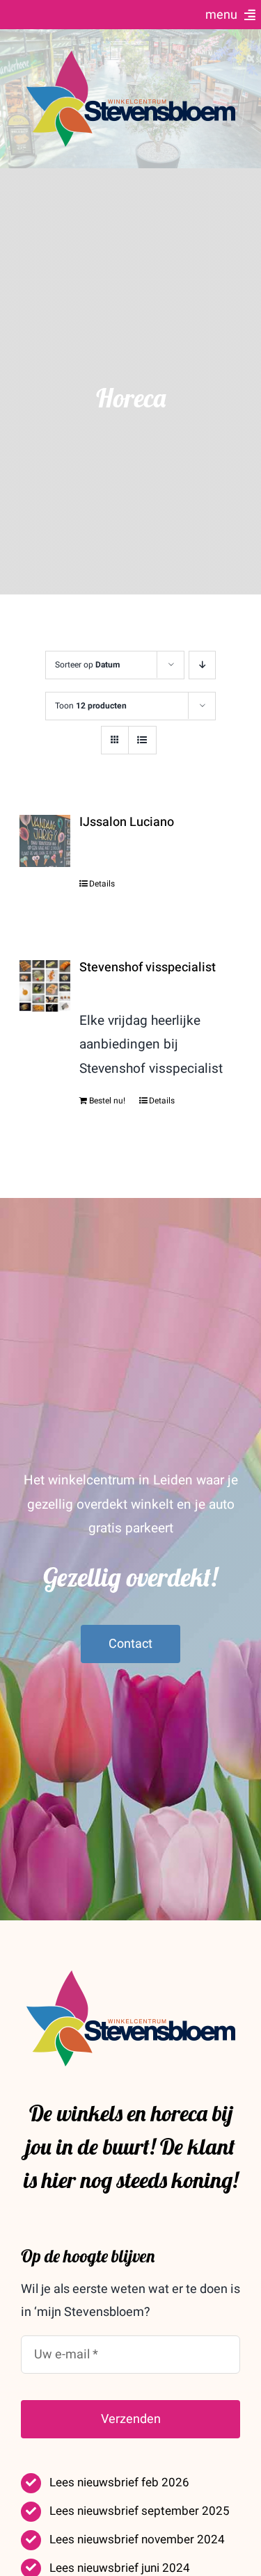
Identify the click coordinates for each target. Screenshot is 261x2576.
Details (102, 884)
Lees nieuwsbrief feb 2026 (119, 2482)
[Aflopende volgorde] (202, 665)
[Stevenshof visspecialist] (45, 986)
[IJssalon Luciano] (45, 841)
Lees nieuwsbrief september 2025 (140, 2511)
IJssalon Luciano (127, 822)
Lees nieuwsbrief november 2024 (137, 2539)
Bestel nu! (107, 1101)
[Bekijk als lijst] (142, 740)
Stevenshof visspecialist (148, 967)
